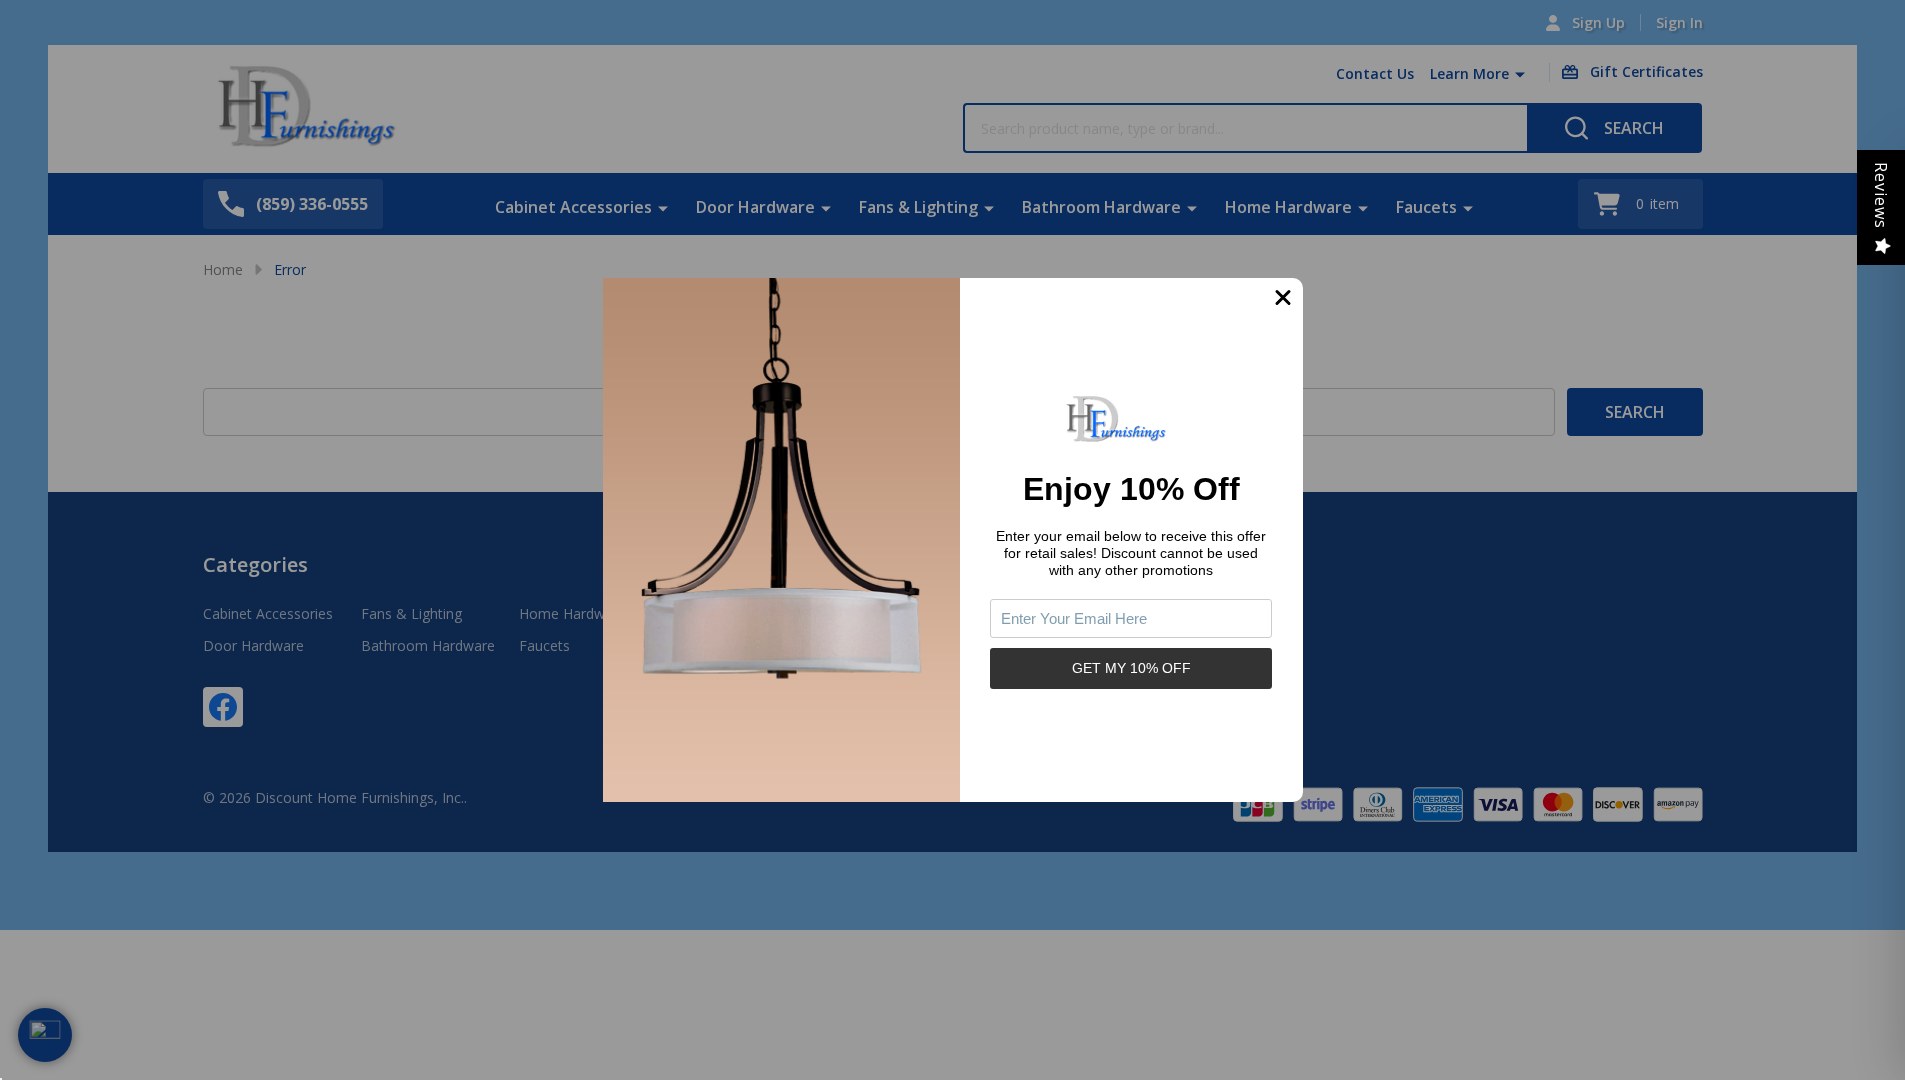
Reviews (1881, 195)
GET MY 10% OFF (1131, 668)
